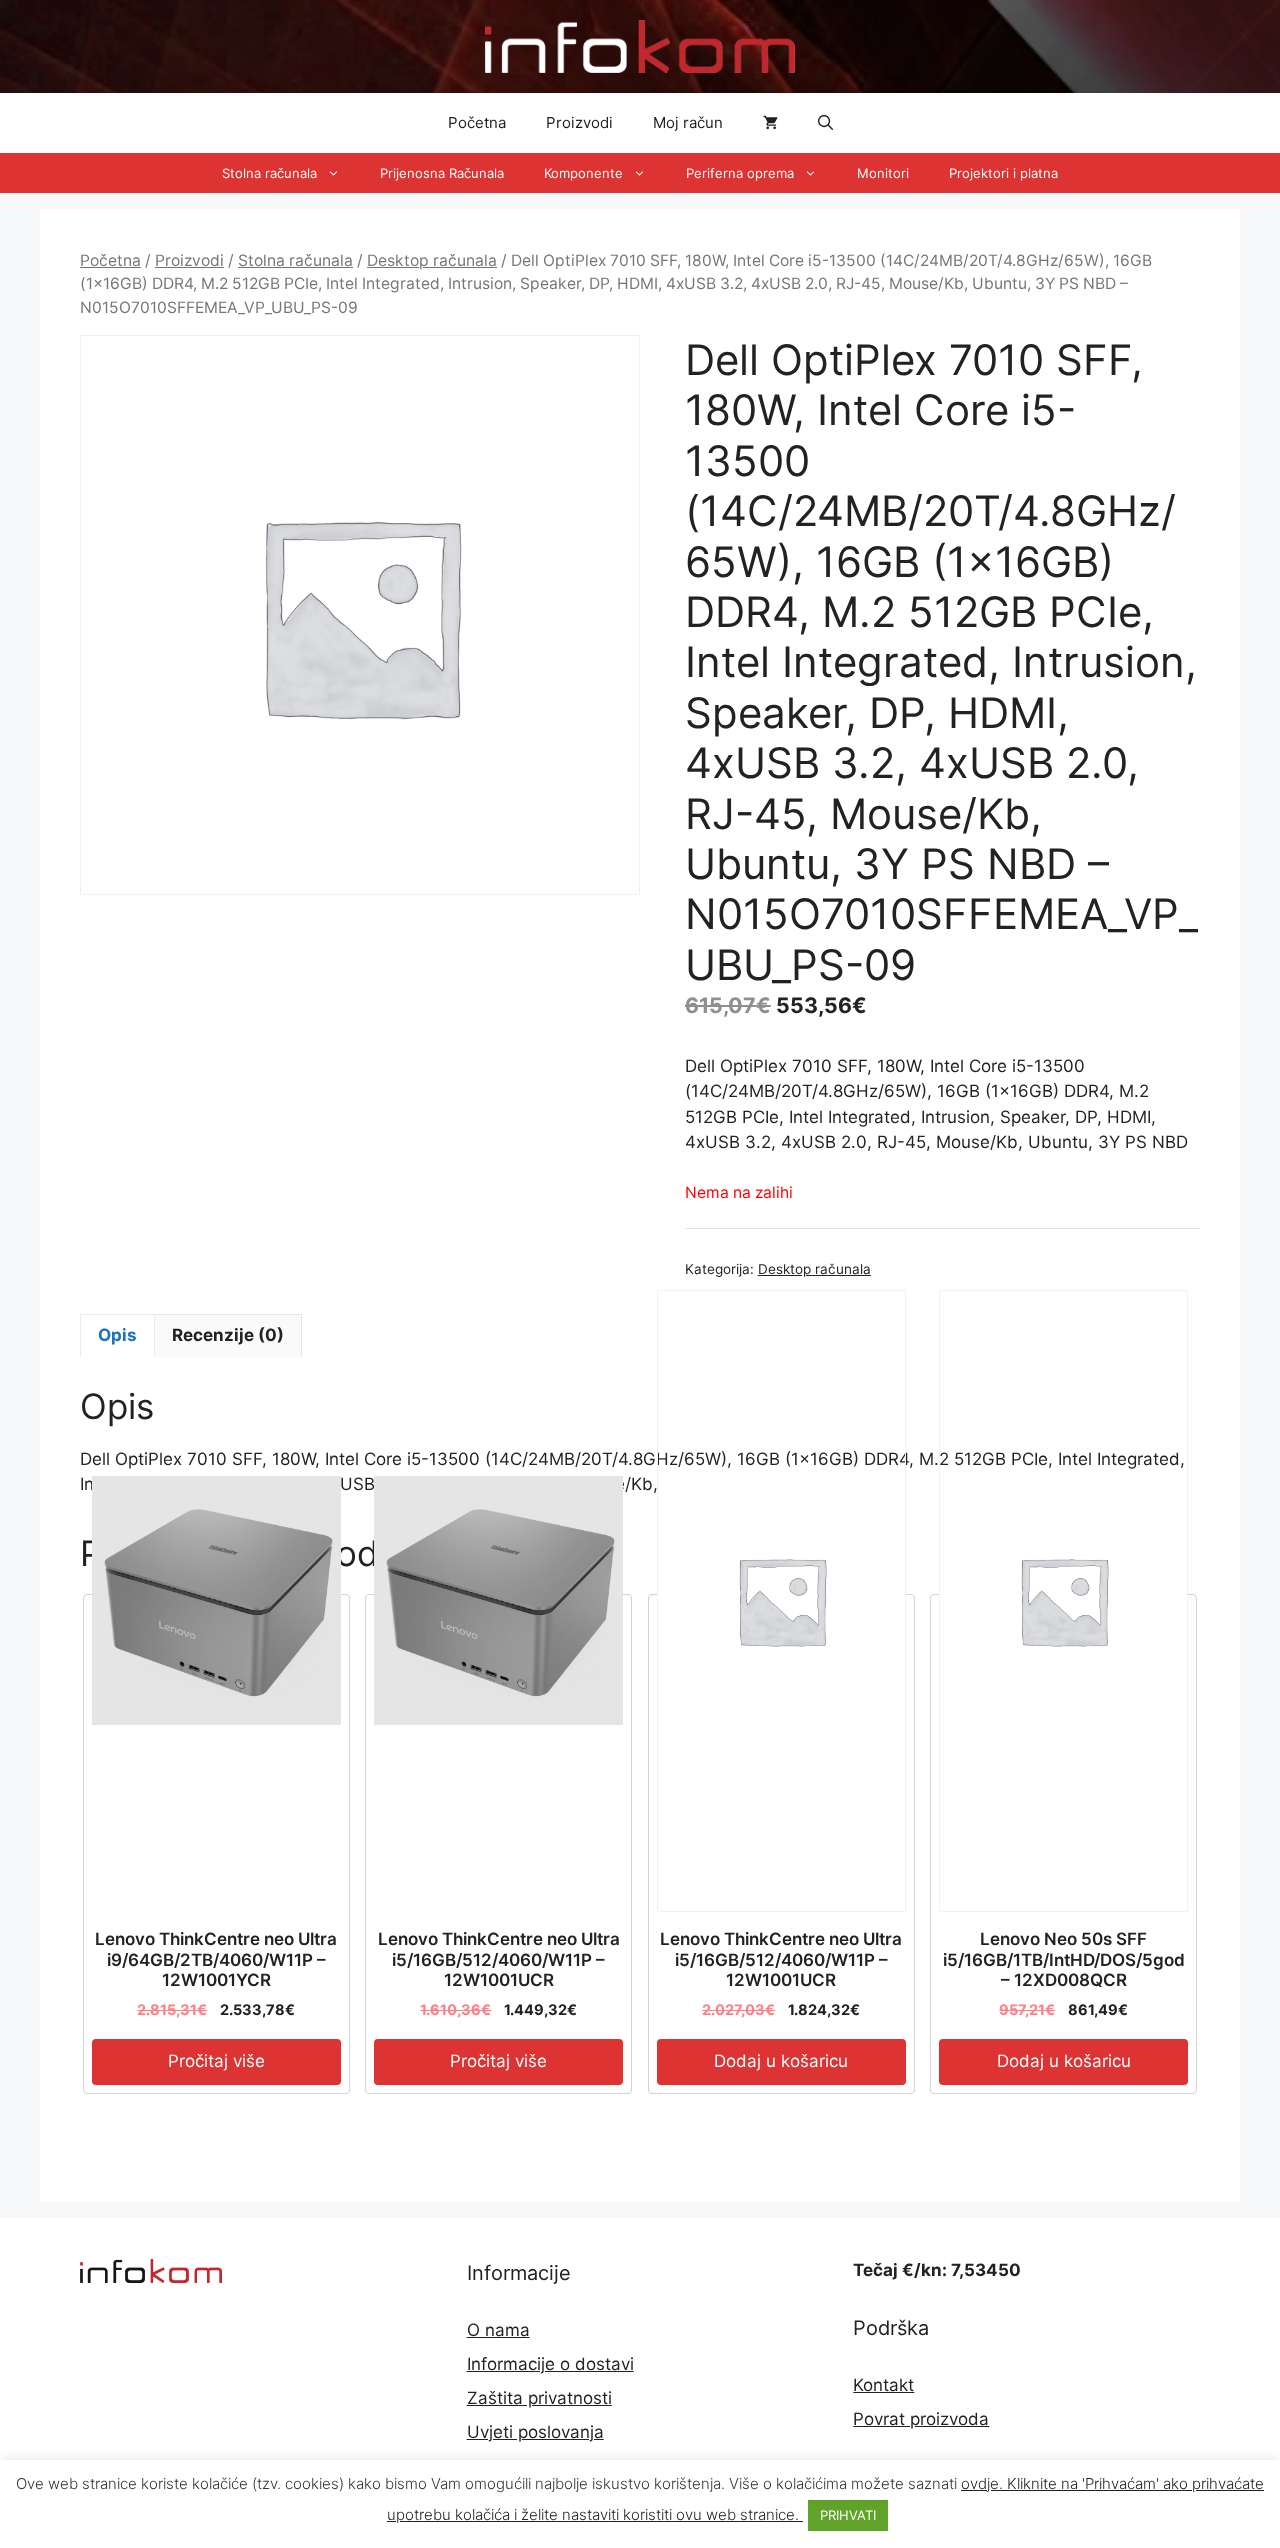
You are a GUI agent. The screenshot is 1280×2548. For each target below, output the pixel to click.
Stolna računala (269, 173)
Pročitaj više (216, 2061)
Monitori (883, 173)
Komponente (583, 173)
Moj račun (688, 122)
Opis (117, 1335)
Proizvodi (579, 122)
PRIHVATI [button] (848, 2515)
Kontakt (883, 2385)
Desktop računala (432, 260)
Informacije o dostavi (550, 2364)
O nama (498, 2330)
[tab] (117, 1336)
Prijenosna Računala (442, 173)
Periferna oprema (740, 173)
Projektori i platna (1003, 173)
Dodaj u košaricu (781, 2061)
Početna (477, 122)
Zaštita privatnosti (539, 2398)
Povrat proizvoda (921, 2419)
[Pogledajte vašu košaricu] (770, 123)
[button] (825, 123)
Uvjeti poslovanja (535, 2432)
